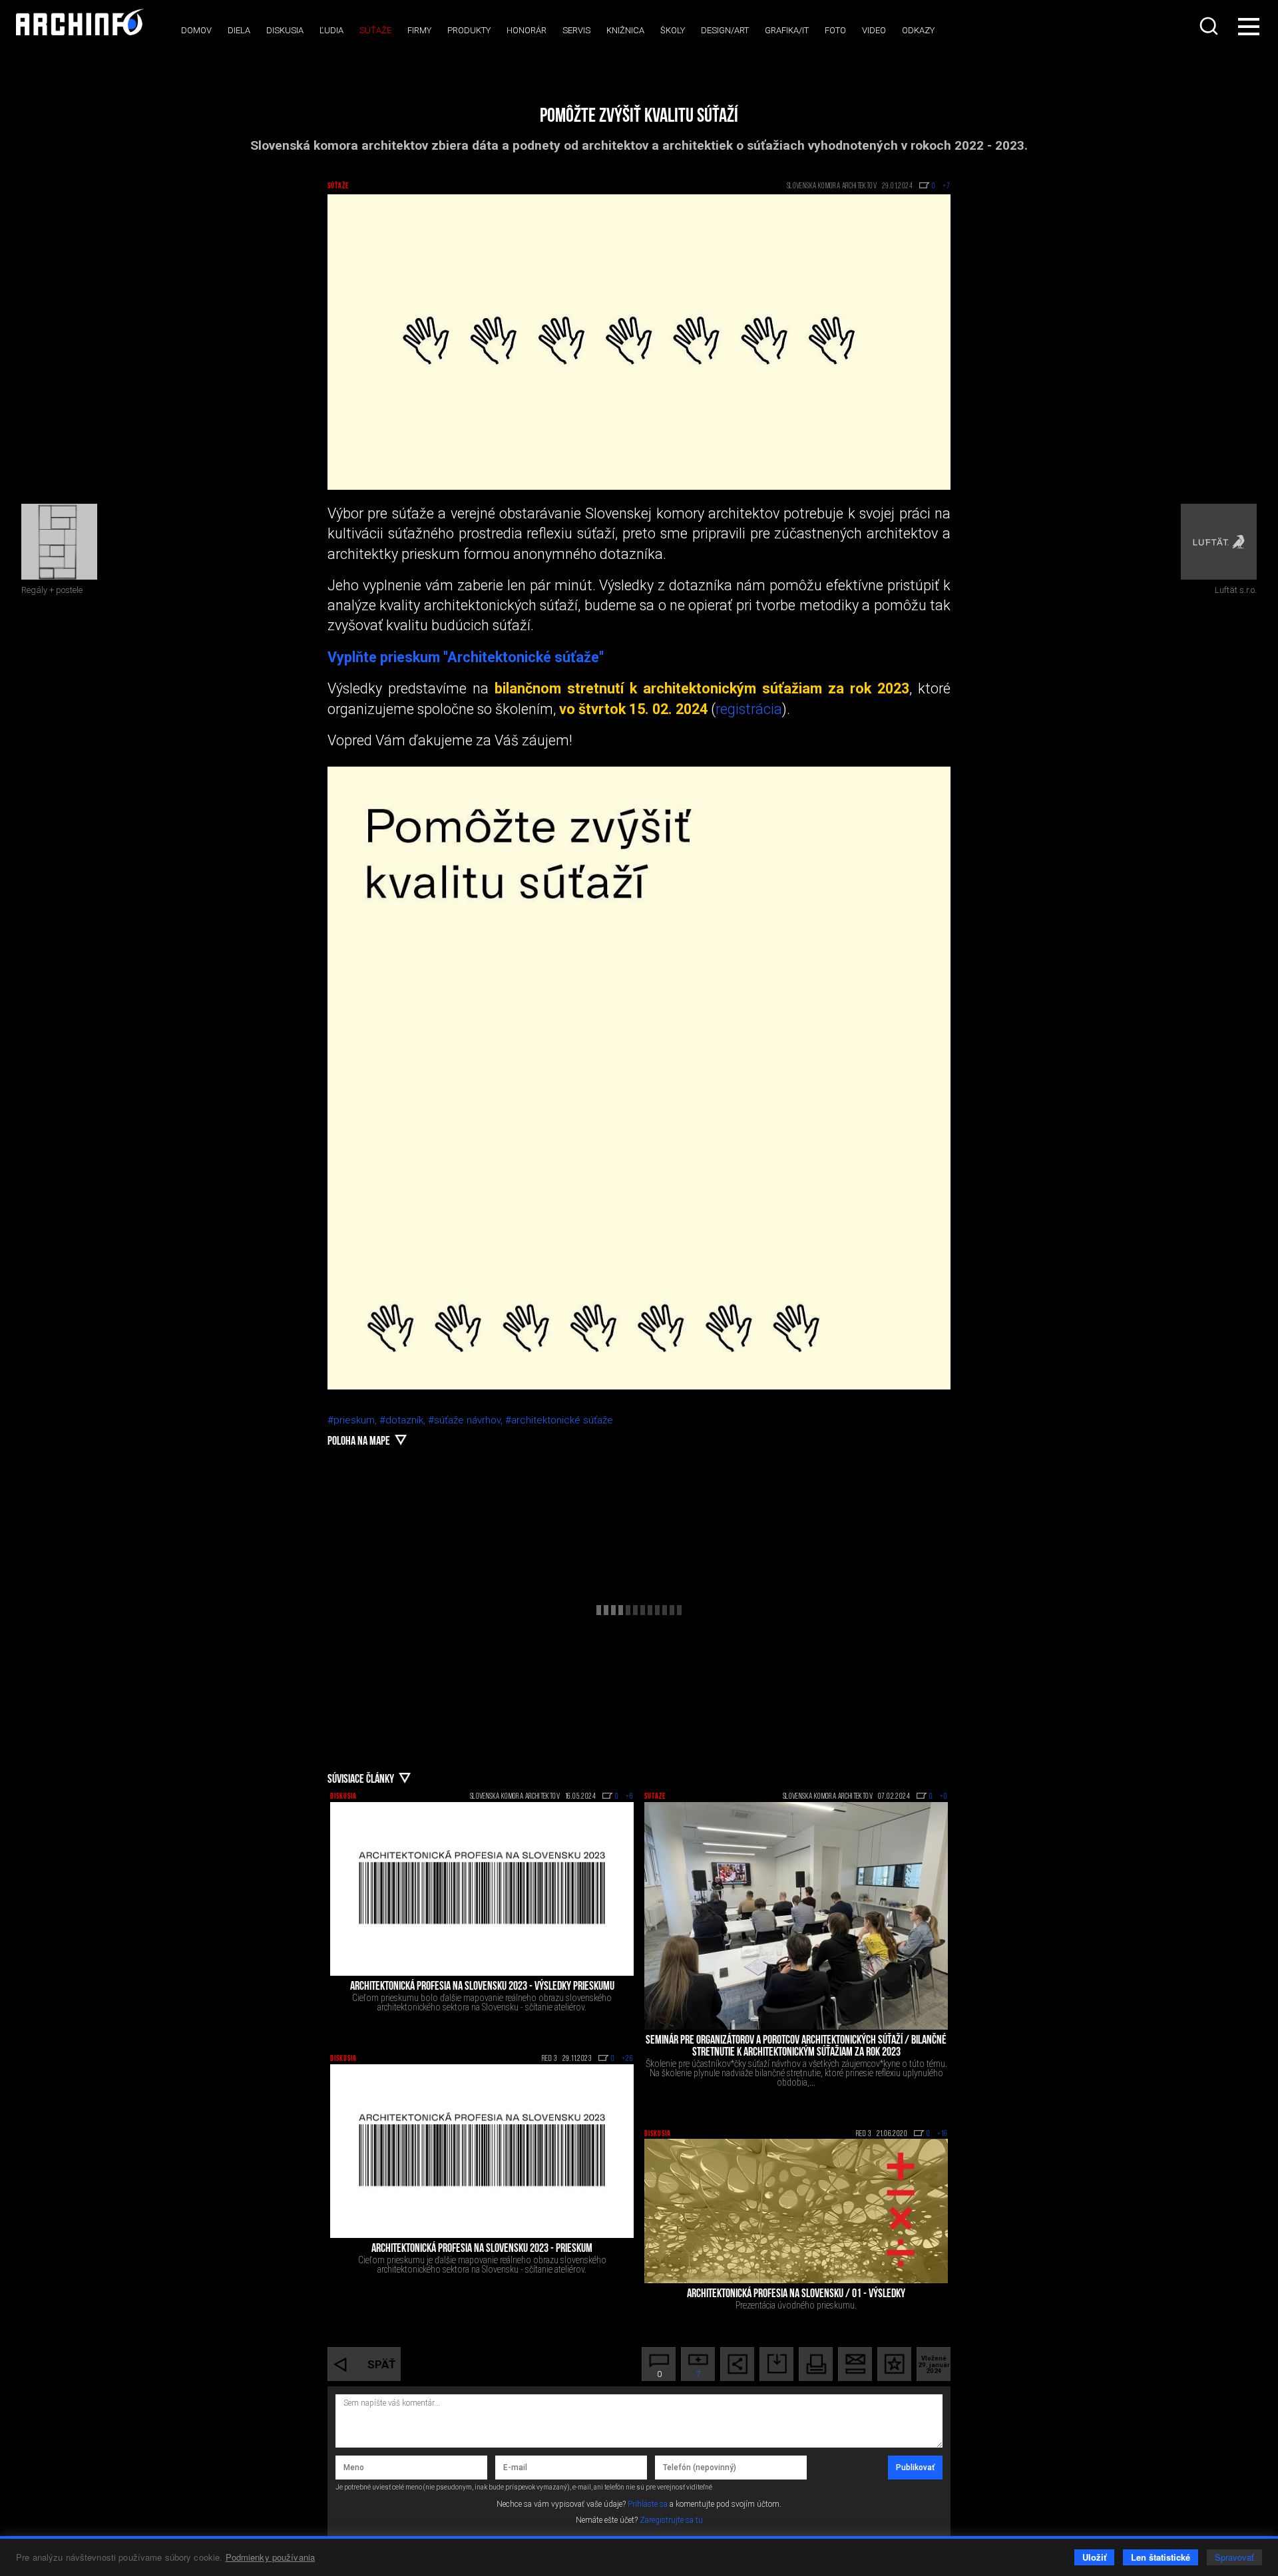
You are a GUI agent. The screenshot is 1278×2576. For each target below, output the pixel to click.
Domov (196, 30)
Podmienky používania (271, 2557)
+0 (944, 1797)
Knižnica (625, 30)
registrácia (749, 709)
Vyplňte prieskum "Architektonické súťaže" (466, 657)
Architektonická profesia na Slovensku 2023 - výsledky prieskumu (482, 1987)
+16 (943, 2134)
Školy (673, 30)
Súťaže (375, 30)
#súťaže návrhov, (467, 1420)
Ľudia (331, 30)
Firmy (419, 30)
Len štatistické (1161, 2557)
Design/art (725, 30)
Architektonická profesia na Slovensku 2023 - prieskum (482, 2249)
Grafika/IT (787, 30)
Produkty (469, 30)
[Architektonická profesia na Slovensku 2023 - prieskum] (482, 2151)
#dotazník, (404, 1420)
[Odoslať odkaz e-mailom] (855, 2364)
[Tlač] (816, 2364)
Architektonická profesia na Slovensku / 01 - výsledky (796, 2295)
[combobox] (1210, 26)
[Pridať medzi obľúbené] (894, 2364)
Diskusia (285, 30)
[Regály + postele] (59, 542)
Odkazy (918, 30)
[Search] (1210, 26)
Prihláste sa (648, 2504)
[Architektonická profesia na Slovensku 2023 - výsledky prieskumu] (482, 1889)
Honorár (527, 30)
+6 (630, 1797)
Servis (576, 30)
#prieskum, (353, 1420)
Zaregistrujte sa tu (671, 2520)
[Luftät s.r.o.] (1219, 542)
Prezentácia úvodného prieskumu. (796, 2305)
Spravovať (1234, 2557)
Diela (239, 30)
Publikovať (915, 2468)
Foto (835, 30)
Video (874, 30)
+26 (628, 2059)
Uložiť (1094, 2557)
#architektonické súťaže (559, 1420)
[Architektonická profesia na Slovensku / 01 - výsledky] (796, 2211)
